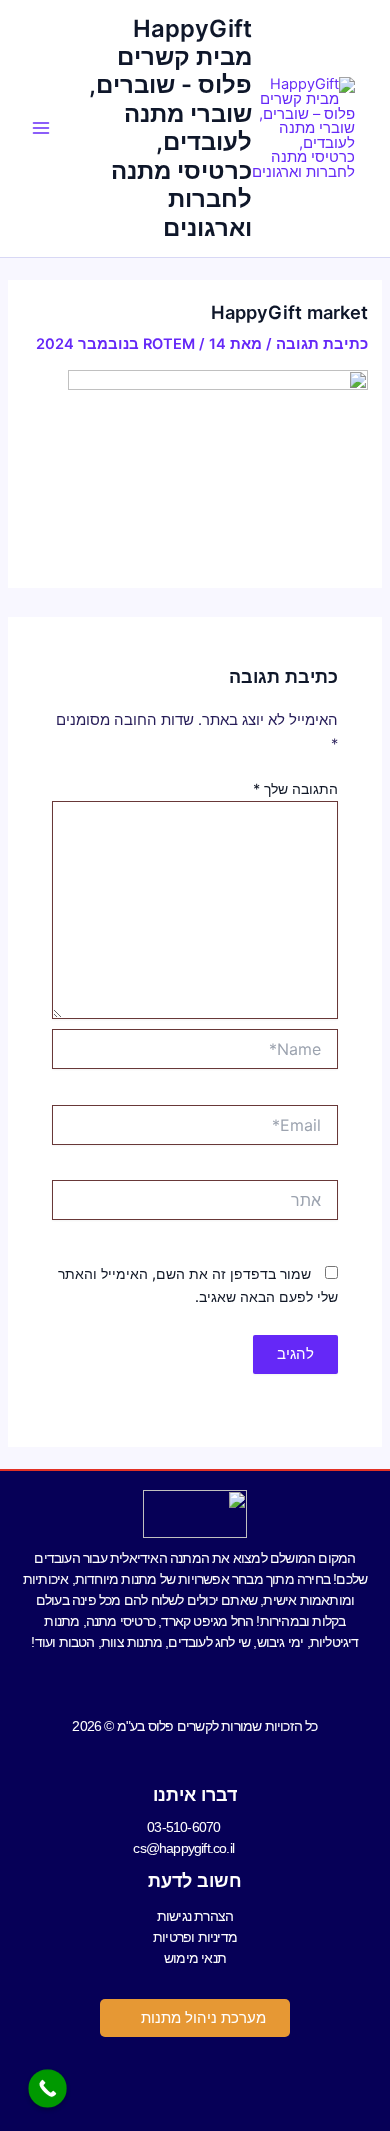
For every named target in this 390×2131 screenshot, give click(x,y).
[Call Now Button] (47, 2088)
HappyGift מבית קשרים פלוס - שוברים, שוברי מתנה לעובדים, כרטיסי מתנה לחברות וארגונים (170, 128)
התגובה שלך (295, 788)
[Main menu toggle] (41, 128)
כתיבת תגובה (322, 344)
